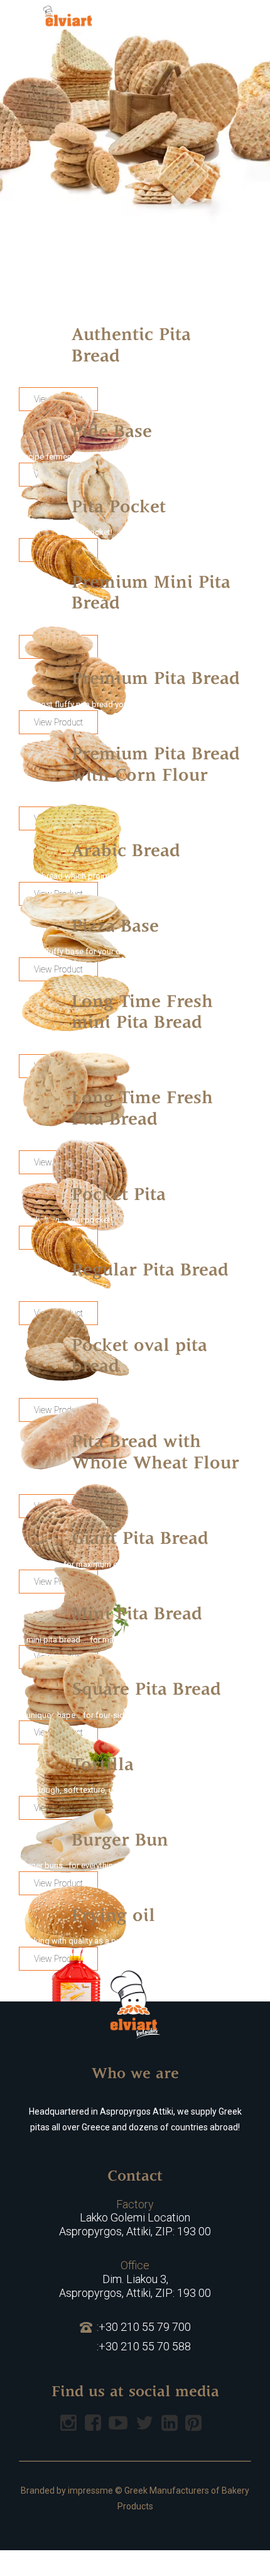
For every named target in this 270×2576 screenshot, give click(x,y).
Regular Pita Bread (150, 1271)
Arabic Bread (126, 852)
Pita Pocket (119, 508)
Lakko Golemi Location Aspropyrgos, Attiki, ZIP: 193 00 (135, 2218)
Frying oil (113, 1917)
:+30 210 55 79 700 (144, 2327)
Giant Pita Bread (140, 1539)
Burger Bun (120, 1841)
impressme (90, 2491)
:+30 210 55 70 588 (144, 2346)
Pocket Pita (119, 1196)
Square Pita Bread (146, 1690)
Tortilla (103, 1766)
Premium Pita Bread (156, 680)
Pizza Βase (115, 927)
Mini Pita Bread (137, 1615)
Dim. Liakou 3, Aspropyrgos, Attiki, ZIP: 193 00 (135, 2279)
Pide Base (112, 432)
